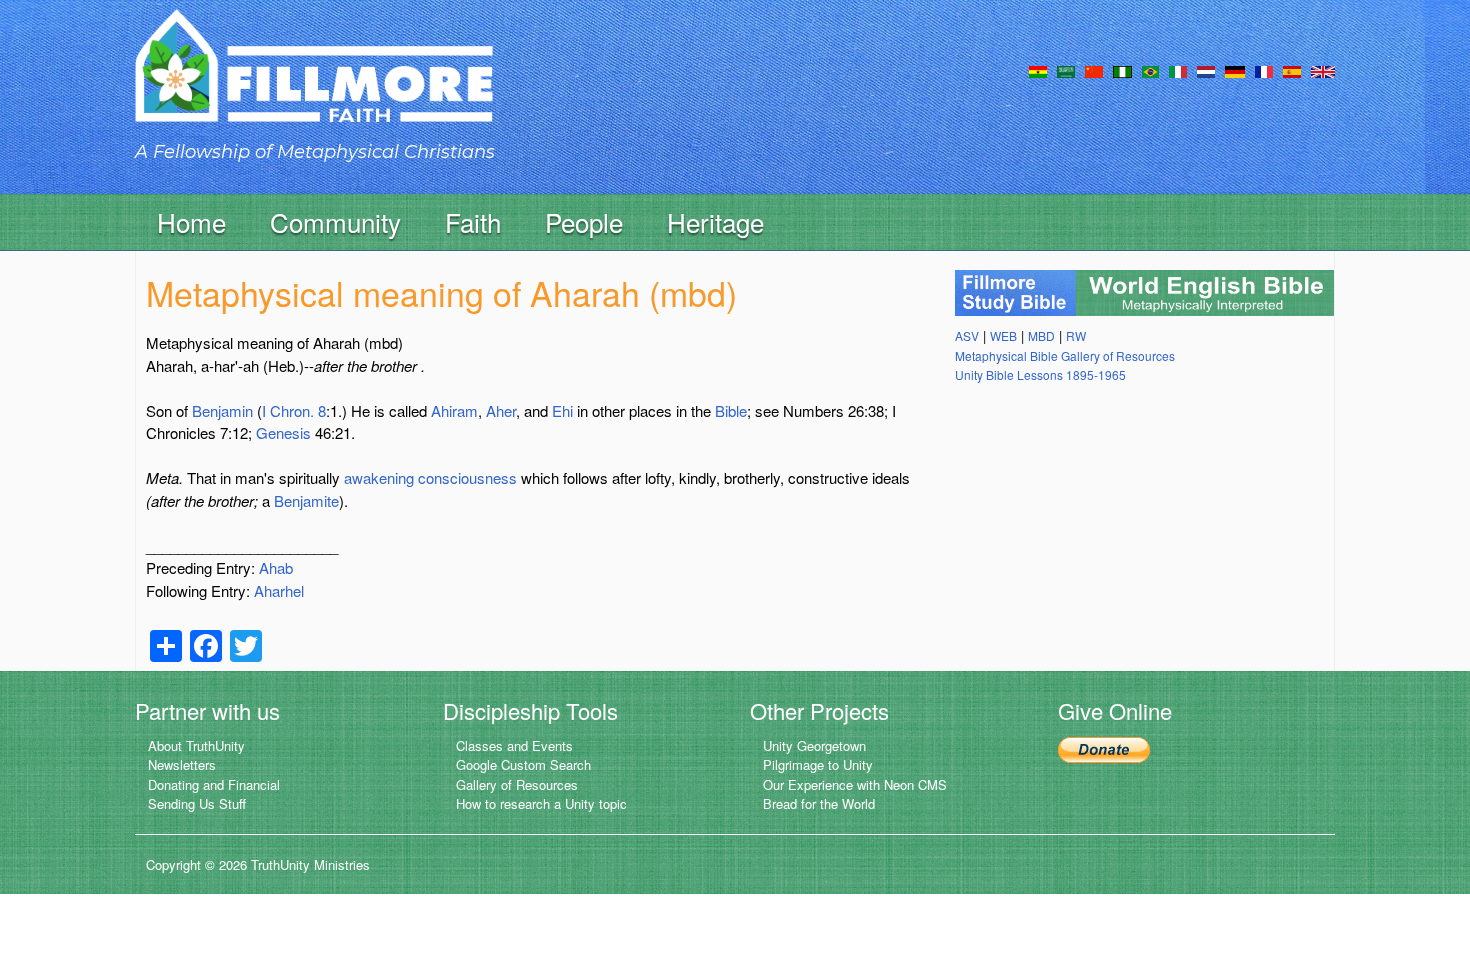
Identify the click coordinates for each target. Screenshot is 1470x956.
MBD (1041, 335)
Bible (731, 410)
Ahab (276, 567)
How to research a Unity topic (541, 803)
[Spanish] (1292, 70)
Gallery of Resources (517, 784)
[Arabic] (1066, 70)
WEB (1003, 335)
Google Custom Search (523, 764)
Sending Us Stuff (197, 803)
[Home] (314, 83)
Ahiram (454, 410)
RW (1076, 335)
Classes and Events (514, 745)
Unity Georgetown (814, 745)
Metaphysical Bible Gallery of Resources (1065, 355)
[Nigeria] (1122, 70)
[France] (1264, 70)
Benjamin (222, 410)
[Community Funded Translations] (1323, 70)
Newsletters (182, 764)
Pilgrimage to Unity (818, 764)
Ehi (562, 410)
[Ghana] (1038, 70)
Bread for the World (819, 803)
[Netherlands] (1206, 70)
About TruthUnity (196, 745)
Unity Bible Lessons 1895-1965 (1040, 374)
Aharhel (279, 590)
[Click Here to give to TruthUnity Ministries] (1104, 747)
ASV (967, 335)
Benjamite (306, 500)
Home (191, 221)
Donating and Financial (214, 784)
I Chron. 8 (294, 410)
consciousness (467, 477)
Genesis (283, 432)
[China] (1094, 70)
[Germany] (1235, 70)
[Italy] (1178, 70)
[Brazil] (1150, 70)
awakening (379, 477)
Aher (501, 410)
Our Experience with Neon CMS (855, 784)
